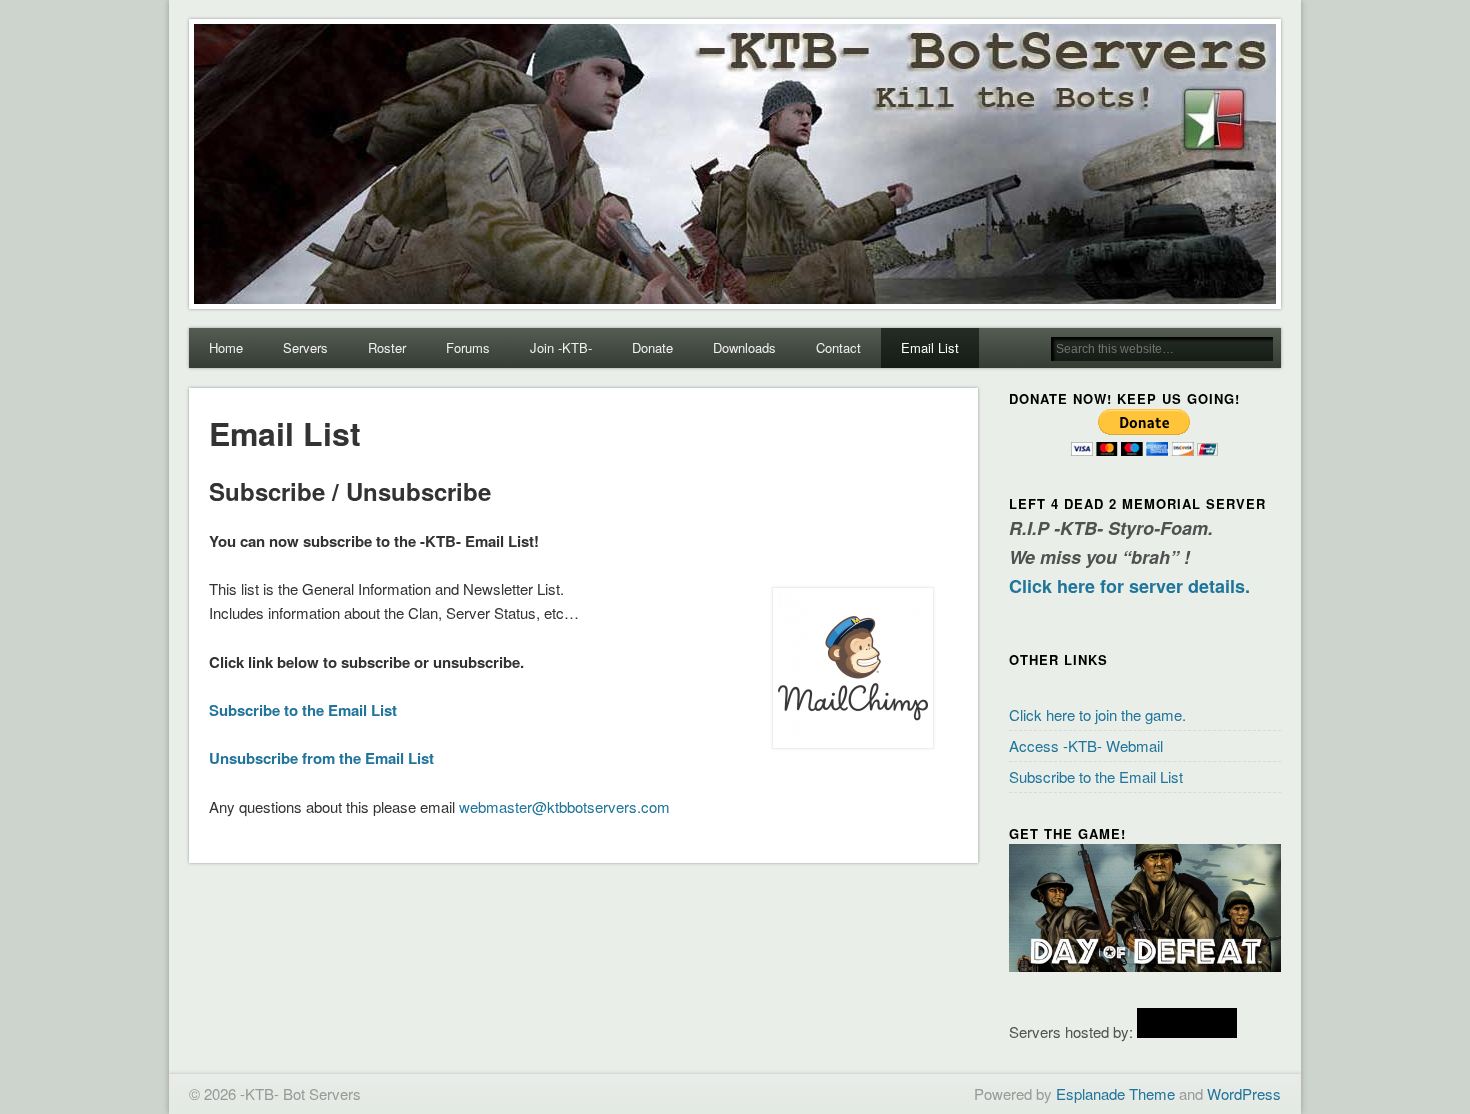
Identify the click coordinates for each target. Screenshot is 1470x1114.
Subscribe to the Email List (303, 710)
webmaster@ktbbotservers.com (564, 806)
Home (226, 347)
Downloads (744, 347)
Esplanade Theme (1115, 1093)
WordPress (1244, 1093)
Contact (838, 347)
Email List (930, 347)
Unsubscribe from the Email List (321, 758)
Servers (305, 347)
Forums (468, 347)
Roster (387, 347)
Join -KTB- (561, 347)
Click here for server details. (1129, 586)
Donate (652, 347)
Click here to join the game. (1097, 714)
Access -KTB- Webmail (1086, 745)
